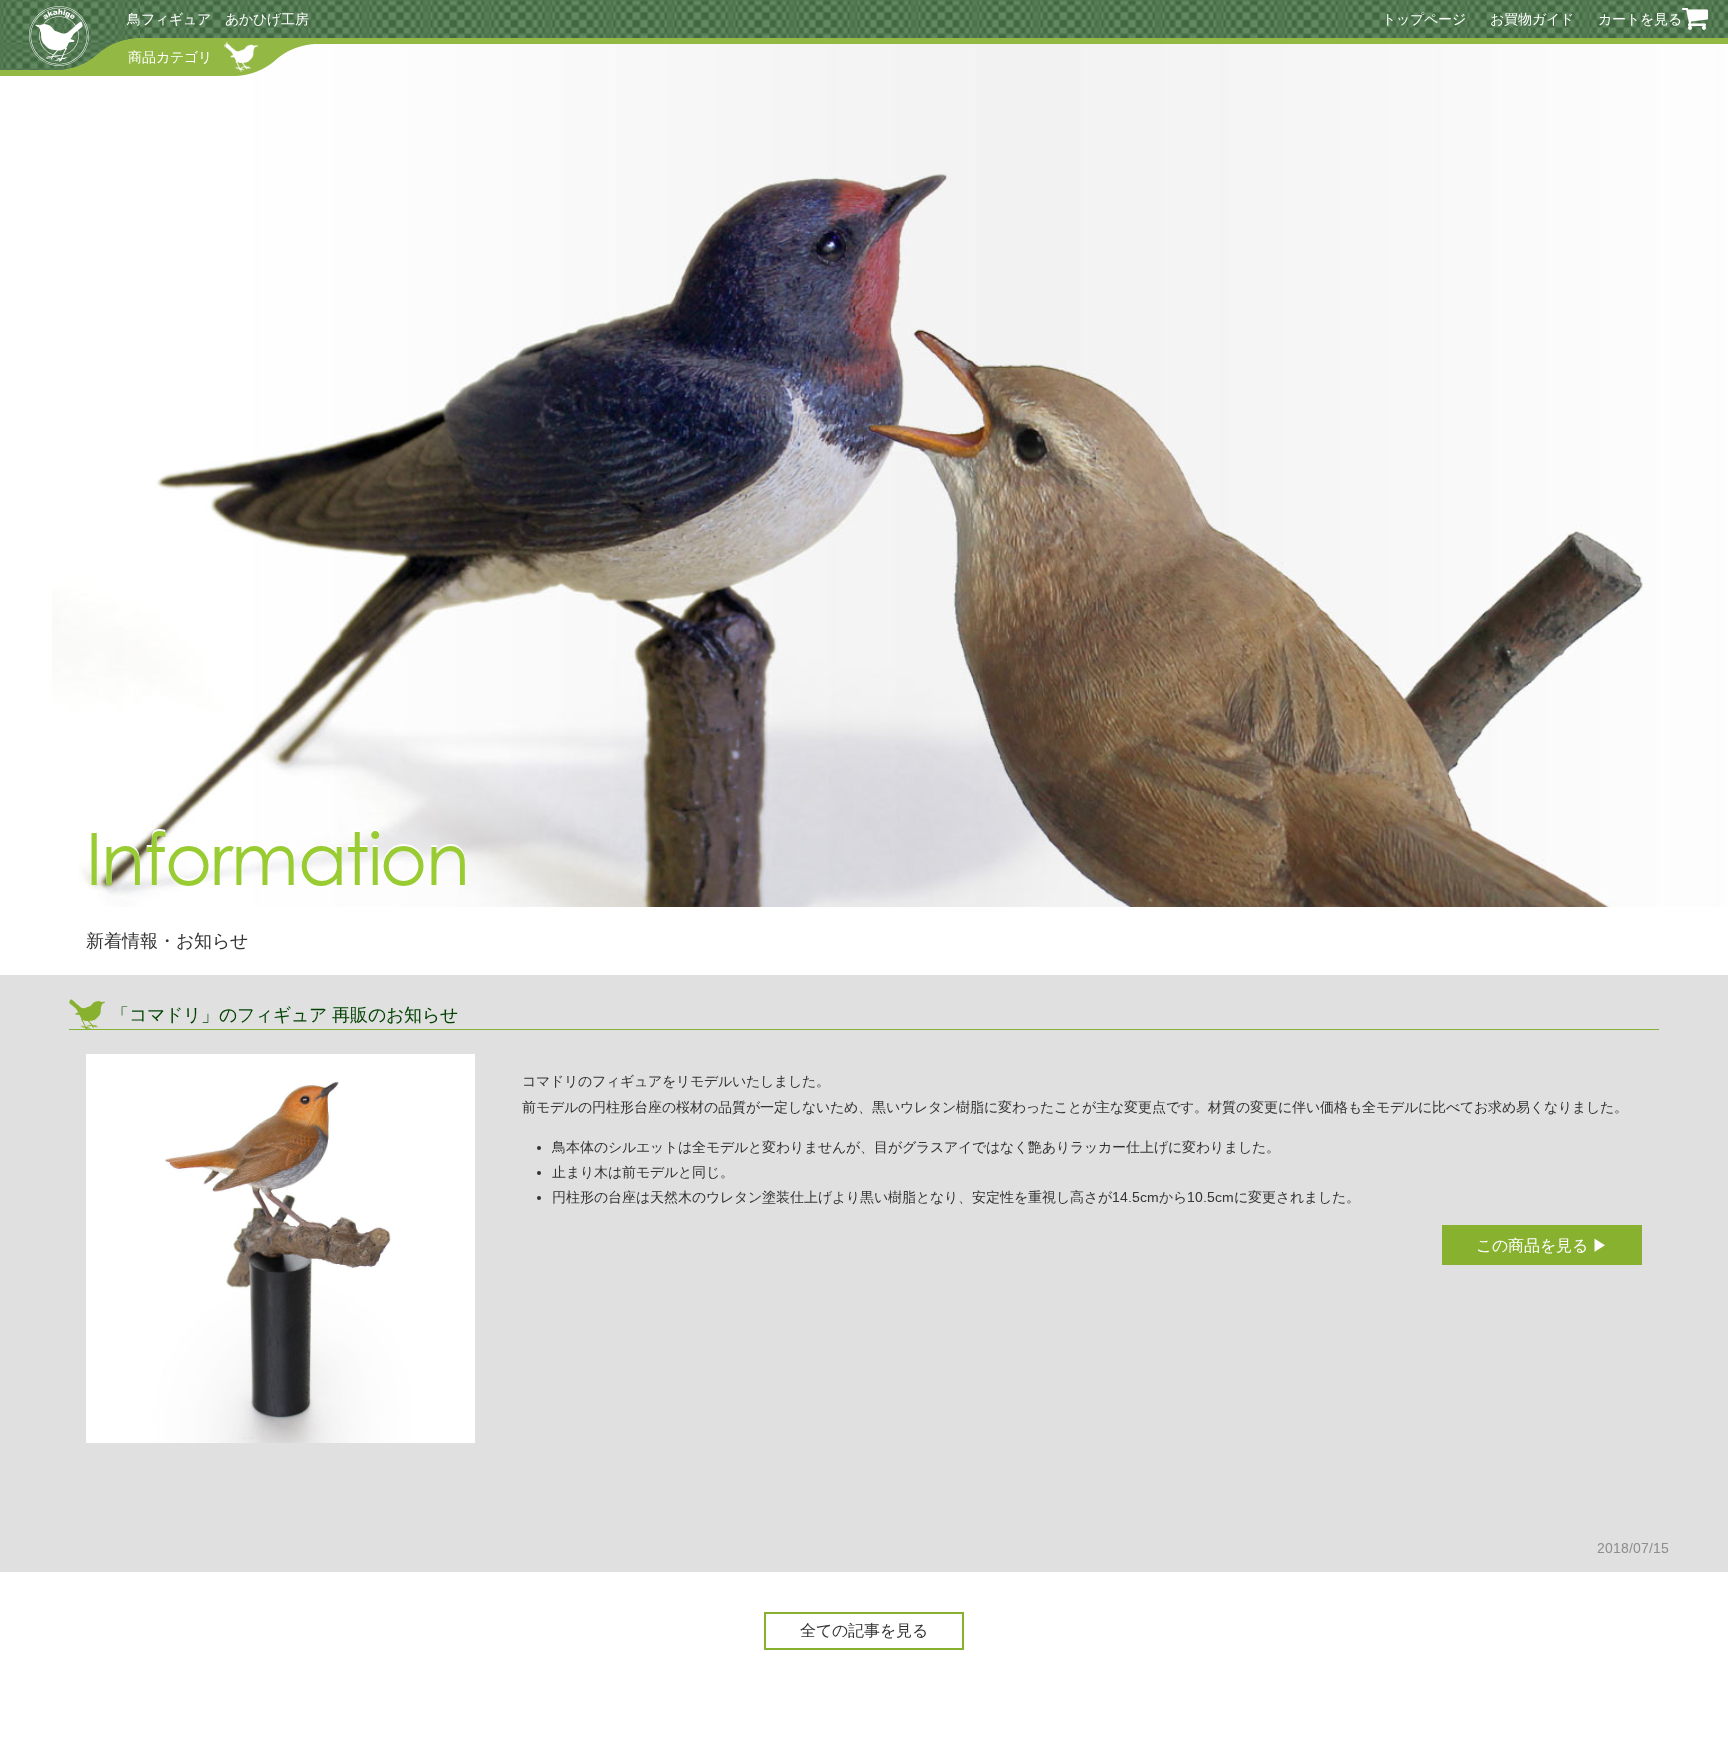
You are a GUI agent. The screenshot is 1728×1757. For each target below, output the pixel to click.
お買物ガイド (1532, 19)
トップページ (1424, 19)
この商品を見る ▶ (1542, 1245)
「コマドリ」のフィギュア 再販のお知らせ (284, 1015)
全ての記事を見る (864, 1630)
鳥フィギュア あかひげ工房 (218, 19)
